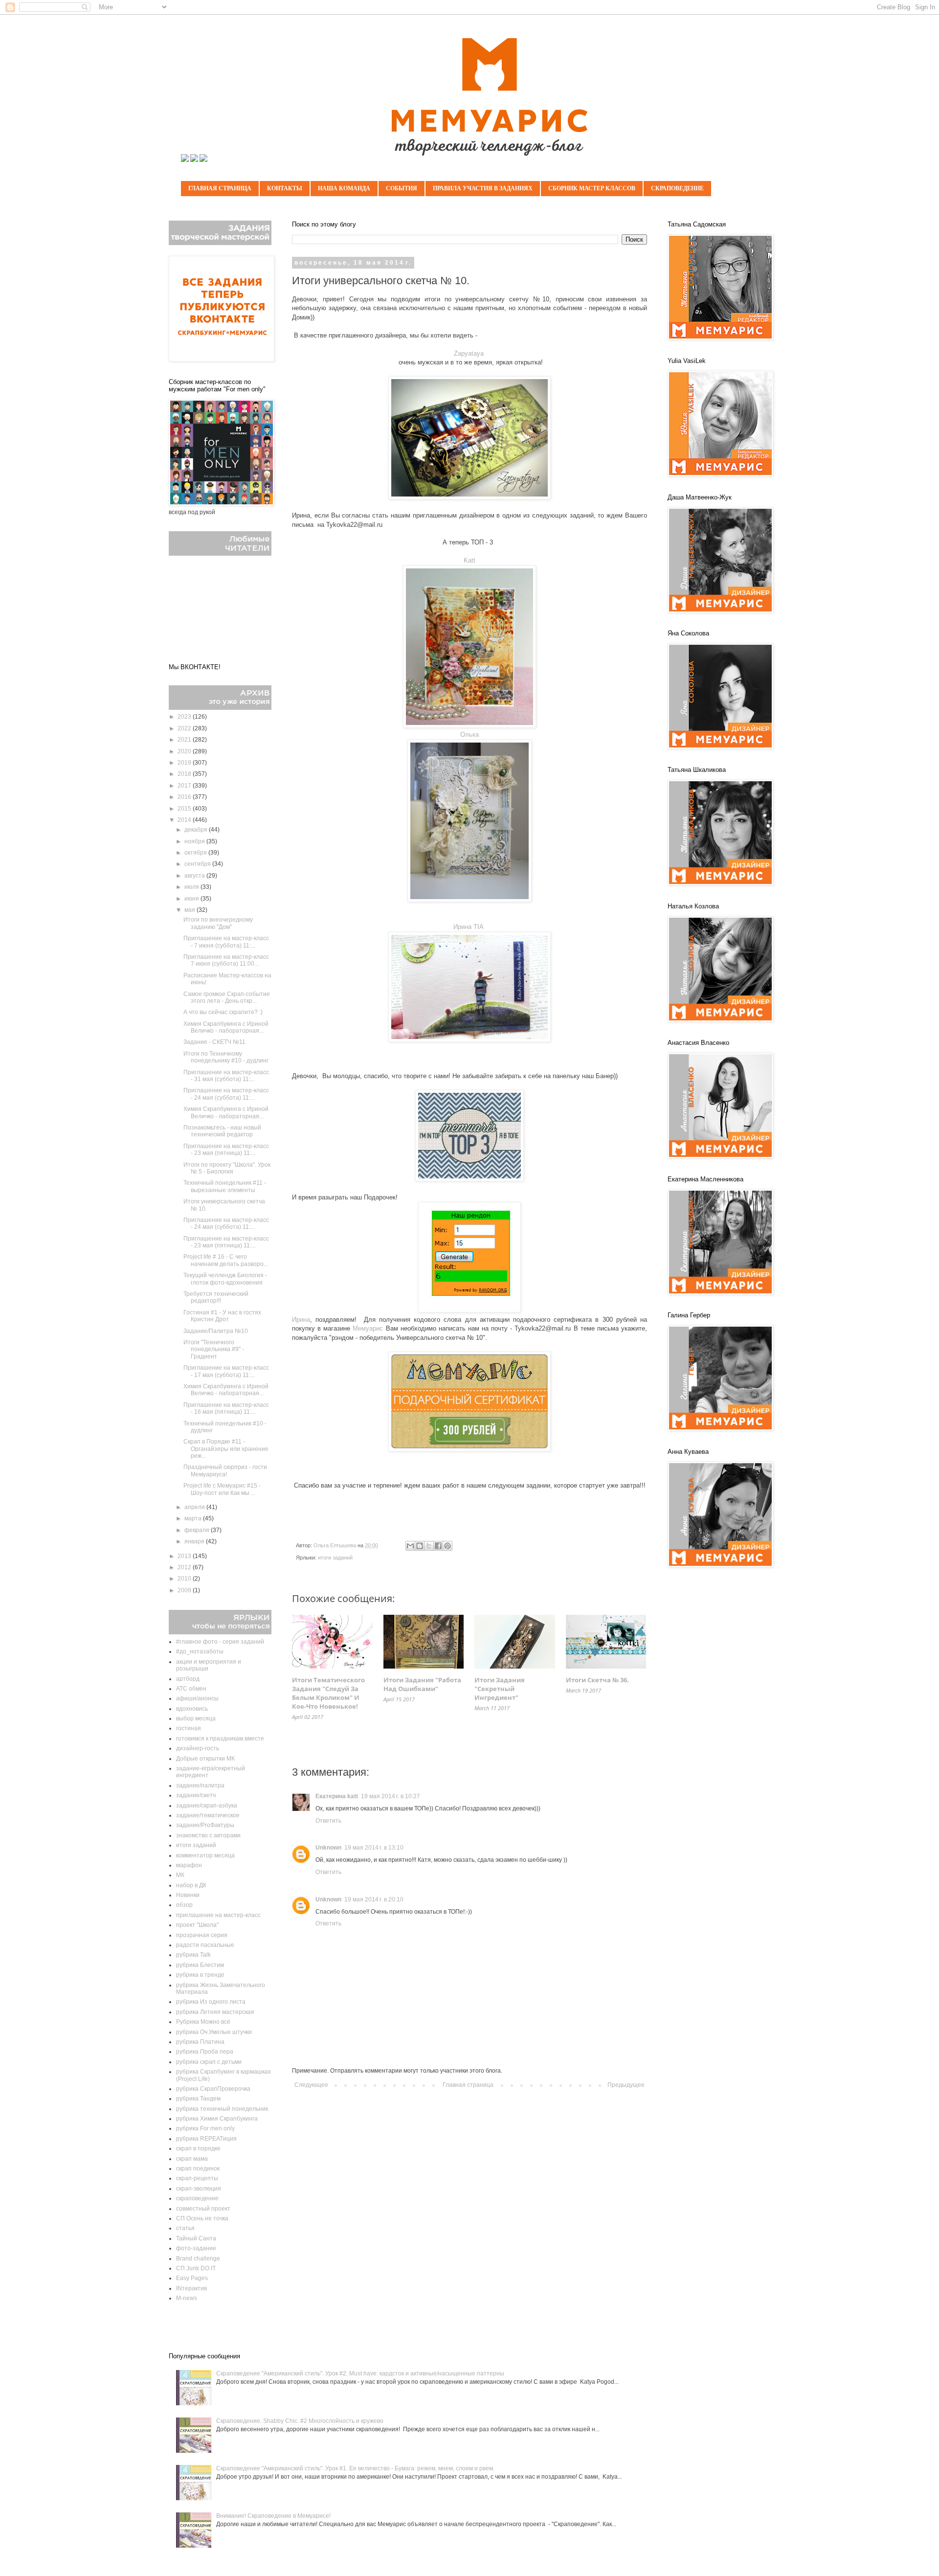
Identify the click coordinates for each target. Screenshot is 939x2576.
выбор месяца (196, 1718)
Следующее (311, 2085)
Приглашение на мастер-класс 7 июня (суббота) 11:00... (226, 960)
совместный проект (203, 2209)
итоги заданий (335, 1558)
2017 (185, 786)
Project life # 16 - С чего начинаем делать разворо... (226, 1260)
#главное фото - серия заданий (220, 1642)
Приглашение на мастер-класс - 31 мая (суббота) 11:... (226, 1076)
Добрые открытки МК (205, 1759)
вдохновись (192, 1709)
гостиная (189, 1728)
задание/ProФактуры (205, 1825)
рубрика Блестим (200, 1965)
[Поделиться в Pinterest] (447, 1546)
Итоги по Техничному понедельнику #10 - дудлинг (226, 1057)
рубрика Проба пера (205, 2052)
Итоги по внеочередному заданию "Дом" (218, 923)
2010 (185, 1579)
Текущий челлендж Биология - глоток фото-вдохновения (225, 1279)
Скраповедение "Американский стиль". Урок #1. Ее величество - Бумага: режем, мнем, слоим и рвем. (355, 2468)
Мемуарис (368, 1328)
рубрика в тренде (200, 1975)
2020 (185, 751)
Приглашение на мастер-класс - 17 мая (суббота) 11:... (226, 1371)
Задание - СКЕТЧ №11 (214, 1042)
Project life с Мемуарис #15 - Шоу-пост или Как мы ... (222, 1489)
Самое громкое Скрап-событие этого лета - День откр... (227, 997)
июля (192, 887)
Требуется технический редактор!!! (216, 1297)
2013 (185, 1556)
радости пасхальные (205, 1945)
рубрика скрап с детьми (209, 2062)
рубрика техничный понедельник (222, 2109)
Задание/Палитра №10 (216, 1331)
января (195, 1541)
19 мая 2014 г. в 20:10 (374, 1899)
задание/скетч (196, 1795)
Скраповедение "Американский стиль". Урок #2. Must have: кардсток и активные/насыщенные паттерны (360, 2373)
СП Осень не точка (202, 2218)
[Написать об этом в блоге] (420, 1546)
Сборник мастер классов (592, 188)
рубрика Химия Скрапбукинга (217, 2119)
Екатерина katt (337, 1796)
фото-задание (196, 2248)
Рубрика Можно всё (203, 2022)
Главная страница (220, 188)
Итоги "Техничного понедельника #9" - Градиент (214, 1349)
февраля (198, 1530)
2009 (185, 1590)
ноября (195, 841)
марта (194, 1518)
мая (190, 910)
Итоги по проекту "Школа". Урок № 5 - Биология (227, 1168)
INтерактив (191, 2288)
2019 (185, 763)
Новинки (188, 1895)
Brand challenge (198, 2259)
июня (192, 899)
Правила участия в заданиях (483, 188)
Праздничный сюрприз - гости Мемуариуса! (225, 1470)
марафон (189, 1865)
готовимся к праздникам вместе (220, 1739)
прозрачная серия (202, 1935)
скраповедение (197, 2198)
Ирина (301, 1320)
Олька (469, 734)
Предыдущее (626, 2085)
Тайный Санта (196, 2238)
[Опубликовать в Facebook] (438, 1546)
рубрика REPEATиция (206, 2139)
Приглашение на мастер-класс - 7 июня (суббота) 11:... (226, 942)
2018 (185, 774)
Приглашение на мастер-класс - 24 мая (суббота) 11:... (226, 1094)
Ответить (328, 1821)
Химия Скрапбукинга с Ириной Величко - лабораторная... (226, 1027)
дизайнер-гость (198, 1748)
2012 (185, 1567)
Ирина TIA (469, 927)
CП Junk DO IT (196, 2268)
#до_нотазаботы (200, 1651)
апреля (195, 1507)
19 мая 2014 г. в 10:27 (391, 1796)
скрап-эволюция (199, 2189)
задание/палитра (200, 1785)
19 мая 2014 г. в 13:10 (374, 1848)
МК (180, 1875)
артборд (188, 1679)
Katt (469, 560)
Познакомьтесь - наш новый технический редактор (222, 1131)
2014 (185, 820)
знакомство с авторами (208, 1835)
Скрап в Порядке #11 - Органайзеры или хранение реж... (226, 1449)
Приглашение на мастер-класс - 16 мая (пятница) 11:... (226, 1408)
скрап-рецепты (197, 2178)
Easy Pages (192, 2278)
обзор (184, 1905)
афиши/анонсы (197, 1698)
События (402, 188)
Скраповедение (677, 188)
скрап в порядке (198, 2148)
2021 (185, 740)
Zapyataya (469, 353)
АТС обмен (191, 1689)
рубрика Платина (200, 2042)
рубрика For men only (205, 2128)
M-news (187, 2298)
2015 (185, 809)
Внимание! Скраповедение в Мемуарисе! (273, 2516)
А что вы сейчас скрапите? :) (223, 1012)
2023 (185, 717)
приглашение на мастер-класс (218, 1915)
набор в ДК (191, 1885)
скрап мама (192, 2159)
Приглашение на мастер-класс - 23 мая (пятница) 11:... (226, 1150)
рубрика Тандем (198, 2099)
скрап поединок (198, 2169)
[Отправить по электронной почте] (410, 1546)
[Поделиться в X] (429, 1546)
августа (195, 876)
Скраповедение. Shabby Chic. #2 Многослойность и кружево (300, 2421)
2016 (185, 797)
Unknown (328, 1848)
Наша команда (344, 188)
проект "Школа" (197, 1925)
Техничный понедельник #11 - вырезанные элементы (225, 1186)
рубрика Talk (193, 1955)
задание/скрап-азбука (207, 1806)
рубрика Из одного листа (211, 2002)
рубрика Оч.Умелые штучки (214, 2032)
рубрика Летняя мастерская (215, 2012)
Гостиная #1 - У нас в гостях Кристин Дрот (222, 1316)
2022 (185, 728)
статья (185, 2228)
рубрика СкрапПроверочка (213, 2089)
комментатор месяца (205, 1855)
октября (196, 853)
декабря (197, 830)
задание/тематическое (208, 1815)
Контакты (285, 188)
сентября (198, 864)
